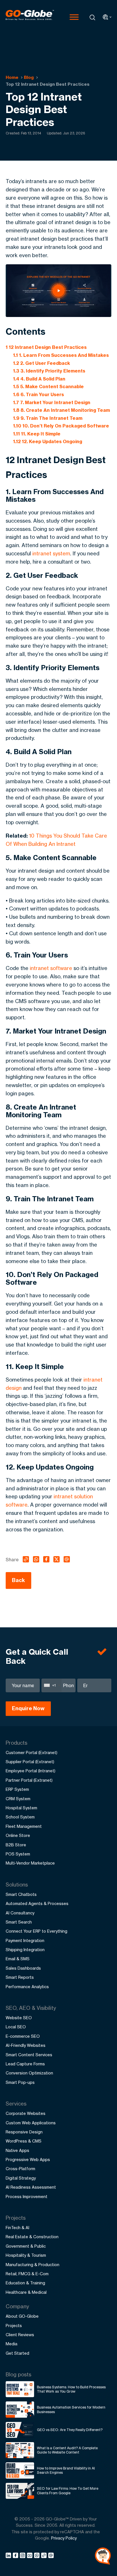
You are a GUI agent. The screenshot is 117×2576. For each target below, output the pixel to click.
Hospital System (21, 1808)
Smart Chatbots (21, 1894)
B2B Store (16, 1845)
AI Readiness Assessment (31, 2187)
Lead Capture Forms (25, 2064)
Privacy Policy (64, 2538)
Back (18, 1580)
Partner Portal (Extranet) (29, 1780)
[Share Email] (51, 2556)
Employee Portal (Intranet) (31, 1771)
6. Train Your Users (38, 394)
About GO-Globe (22, 2316)
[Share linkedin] (9, 2556)
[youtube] (31, 2556)
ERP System (17, 1789)
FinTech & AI (17, 2228)
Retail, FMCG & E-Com (27, 2274)
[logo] (30, 17)
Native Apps (17, 2150)
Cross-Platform (20, 2169)
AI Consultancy (20, 1913)
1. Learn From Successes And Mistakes (61, 355)
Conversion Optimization (29, 2073)
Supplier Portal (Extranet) (30, 1762)
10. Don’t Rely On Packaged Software (61, 426)
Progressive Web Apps (28, 2159)
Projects (14, 2326)
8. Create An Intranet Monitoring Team (61, 410)
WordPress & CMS (24, 2141)
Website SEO (19, 2018)
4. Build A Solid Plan (39, 379)
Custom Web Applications (31, 2123)
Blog (29, 77)
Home (12, 77)
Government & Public (26, 2246)
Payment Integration (25, 1940)
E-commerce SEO (23, 2036)
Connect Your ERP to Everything (36, 1931)
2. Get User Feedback (42, 363)
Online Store (18, 1835)
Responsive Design (24, 2132)
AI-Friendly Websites (26, 2045)
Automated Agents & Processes (37, 1903)
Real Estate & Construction (32, 2237)
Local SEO (16, 2027)
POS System (18, 1854)
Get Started (17, 2353)
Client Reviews (20, 2335)
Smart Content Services (29, 2055)
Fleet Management (24, 1826)
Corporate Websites (26, 2113)
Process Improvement (27, 2197)
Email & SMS (18, 1959)
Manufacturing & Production (33, 2265)
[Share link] (44, 2556)
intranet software (51, 968)
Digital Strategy (21, 2178)
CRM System (18, 1799)
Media (12, 2344)
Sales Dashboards (23, 1968)
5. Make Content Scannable (48, 386)
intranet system (51, 553)
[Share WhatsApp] (38, 2556)
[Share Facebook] (16, 2556)
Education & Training (25, 2283)
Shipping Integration (25, 1950)
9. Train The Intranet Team (48, 418)
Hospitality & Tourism (26, 2255)
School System (20, 1817)
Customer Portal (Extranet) (32, 1753)
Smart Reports (20, 1977)
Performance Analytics (27, 1987)
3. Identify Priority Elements (49, 371)
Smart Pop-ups (20, 2082)
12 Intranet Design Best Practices (46, 347)
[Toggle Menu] (74, 17)
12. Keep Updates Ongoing (48, 441)
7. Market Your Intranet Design (52, 402)
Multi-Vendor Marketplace (30, 1863)
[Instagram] (23, 2556)
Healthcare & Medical (26, 2292)
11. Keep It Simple (37, 434)
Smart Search (19, 1922)
